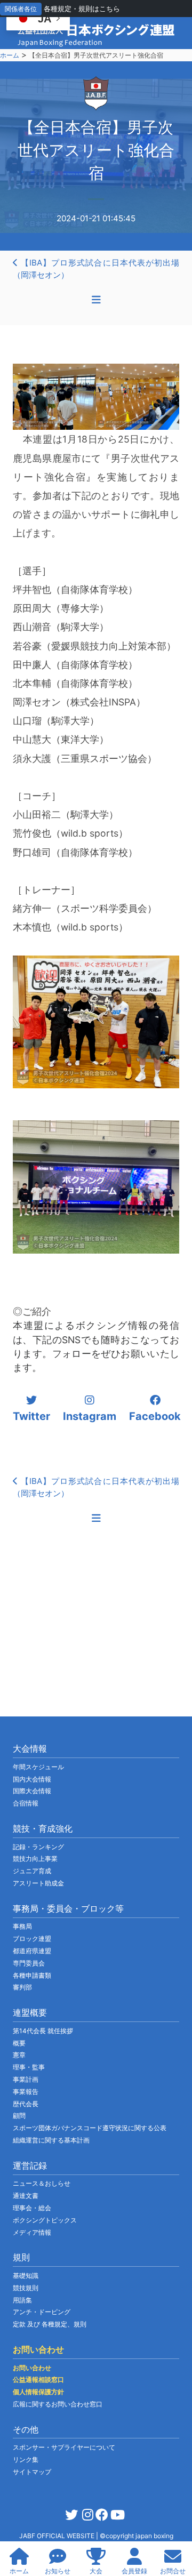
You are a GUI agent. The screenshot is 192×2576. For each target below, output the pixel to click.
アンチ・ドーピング (42, 2312)
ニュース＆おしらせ (42, 2183)
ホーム (10, 55)
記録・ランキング (38, 1847)
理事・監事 (29, 2067)
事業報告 (26, 2092)
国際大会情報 (32, 1791)
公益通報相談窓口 (38, 2380)
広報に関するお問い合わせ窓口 (58, 2404)
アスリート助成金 (38, 1883)
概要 (19, 2043)
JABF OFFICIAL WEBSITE (58, 2536)
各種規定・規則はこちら (82, 9)
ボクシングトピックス (45, 2220)
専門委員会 (29, 1963)
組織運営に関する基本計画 (51, 2140)
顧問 (19, 2116)
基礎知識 (26, 2276)
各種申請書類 (32, 1975)
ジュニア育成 (32, 1871)
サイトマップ (32, 2472)
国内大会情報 (32, 1779)
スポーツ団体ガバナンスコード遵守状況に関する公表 (90, 2128)
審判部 (22, 1987)
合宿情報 (26, 1803)
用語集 (22, 2300)
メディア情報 (32, 2232)
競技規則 (26, 2288)
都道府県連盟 (32, 1951)
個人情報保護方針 (38, 2392)
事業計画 (26, 2079)
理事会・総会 (32, 2208)
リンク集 (26, 2459)
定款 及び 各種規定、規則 (50, 2324)
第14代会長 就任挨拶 (43, 2031)
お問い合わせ (32, 2368)
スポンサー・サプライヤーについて (64, 2447)
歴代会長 (26, 2104)
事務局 (22, 1926)
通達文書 (26, 2196)
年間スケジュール (38, 1767)
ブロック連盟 (32, 1939)
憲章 (19, 2055)
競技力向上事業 (35, 1859)
